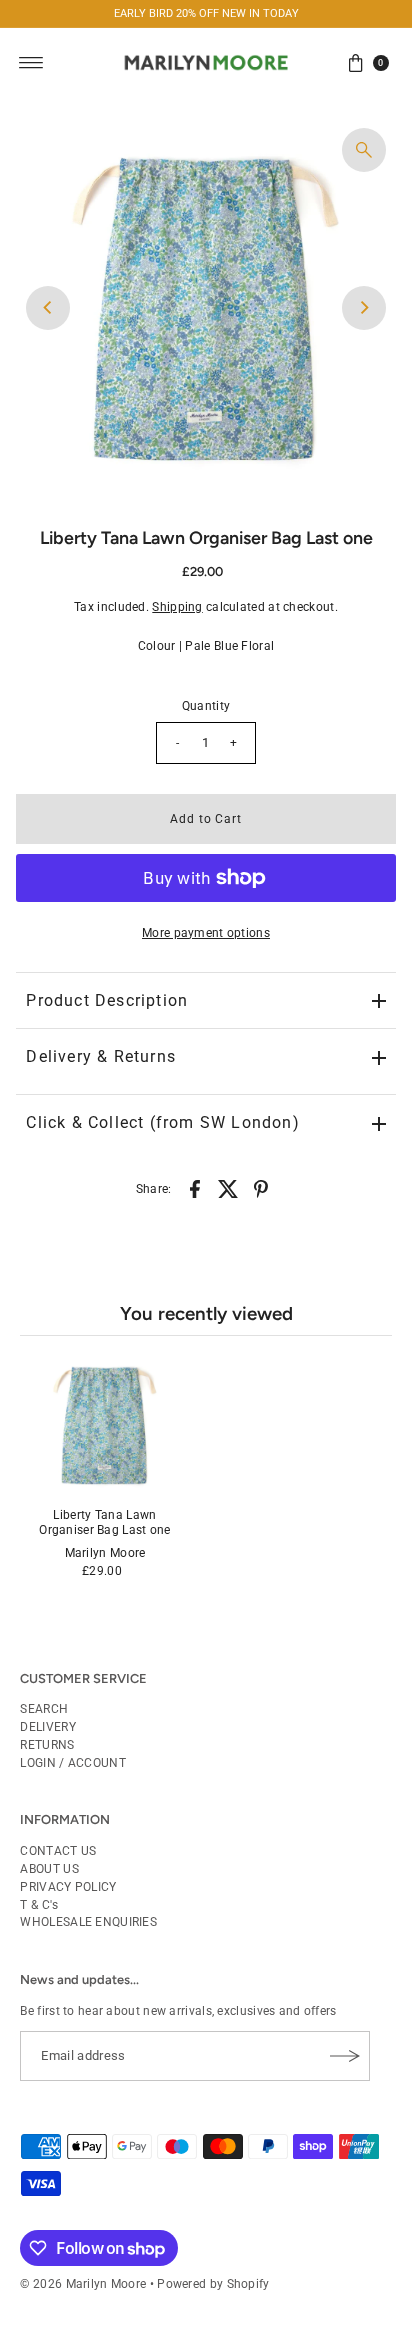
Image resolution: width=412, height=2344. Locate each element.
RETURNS (47, 1745)
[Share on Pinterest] (261, 1188)
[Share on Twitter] (228, 1188)
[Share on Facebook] (195, 1188)
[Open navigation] (31, 63)
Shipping (177, 607)
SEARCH (44, 1709)
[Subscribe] (345, 2056)
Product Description (107, 1000)
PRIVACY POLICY (68, 1887)
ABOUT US (49, 1869)
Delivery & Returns (101, 1056)
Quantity (206, 706)
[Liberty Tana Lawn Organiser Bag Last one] (104, 1424)
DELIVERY (47, 1727)
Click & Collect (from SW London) (162, 1122)
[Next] (364, 308)
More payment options (206, 933)
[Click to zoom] (364, 150)
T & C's (39, 1905)
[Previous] (48, 308)
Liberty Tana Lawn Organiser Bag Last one (105, 1522)
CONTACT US (58, 1851)
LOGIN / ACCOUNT (72, 1763)
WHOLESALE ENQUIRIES (88, 1922)
